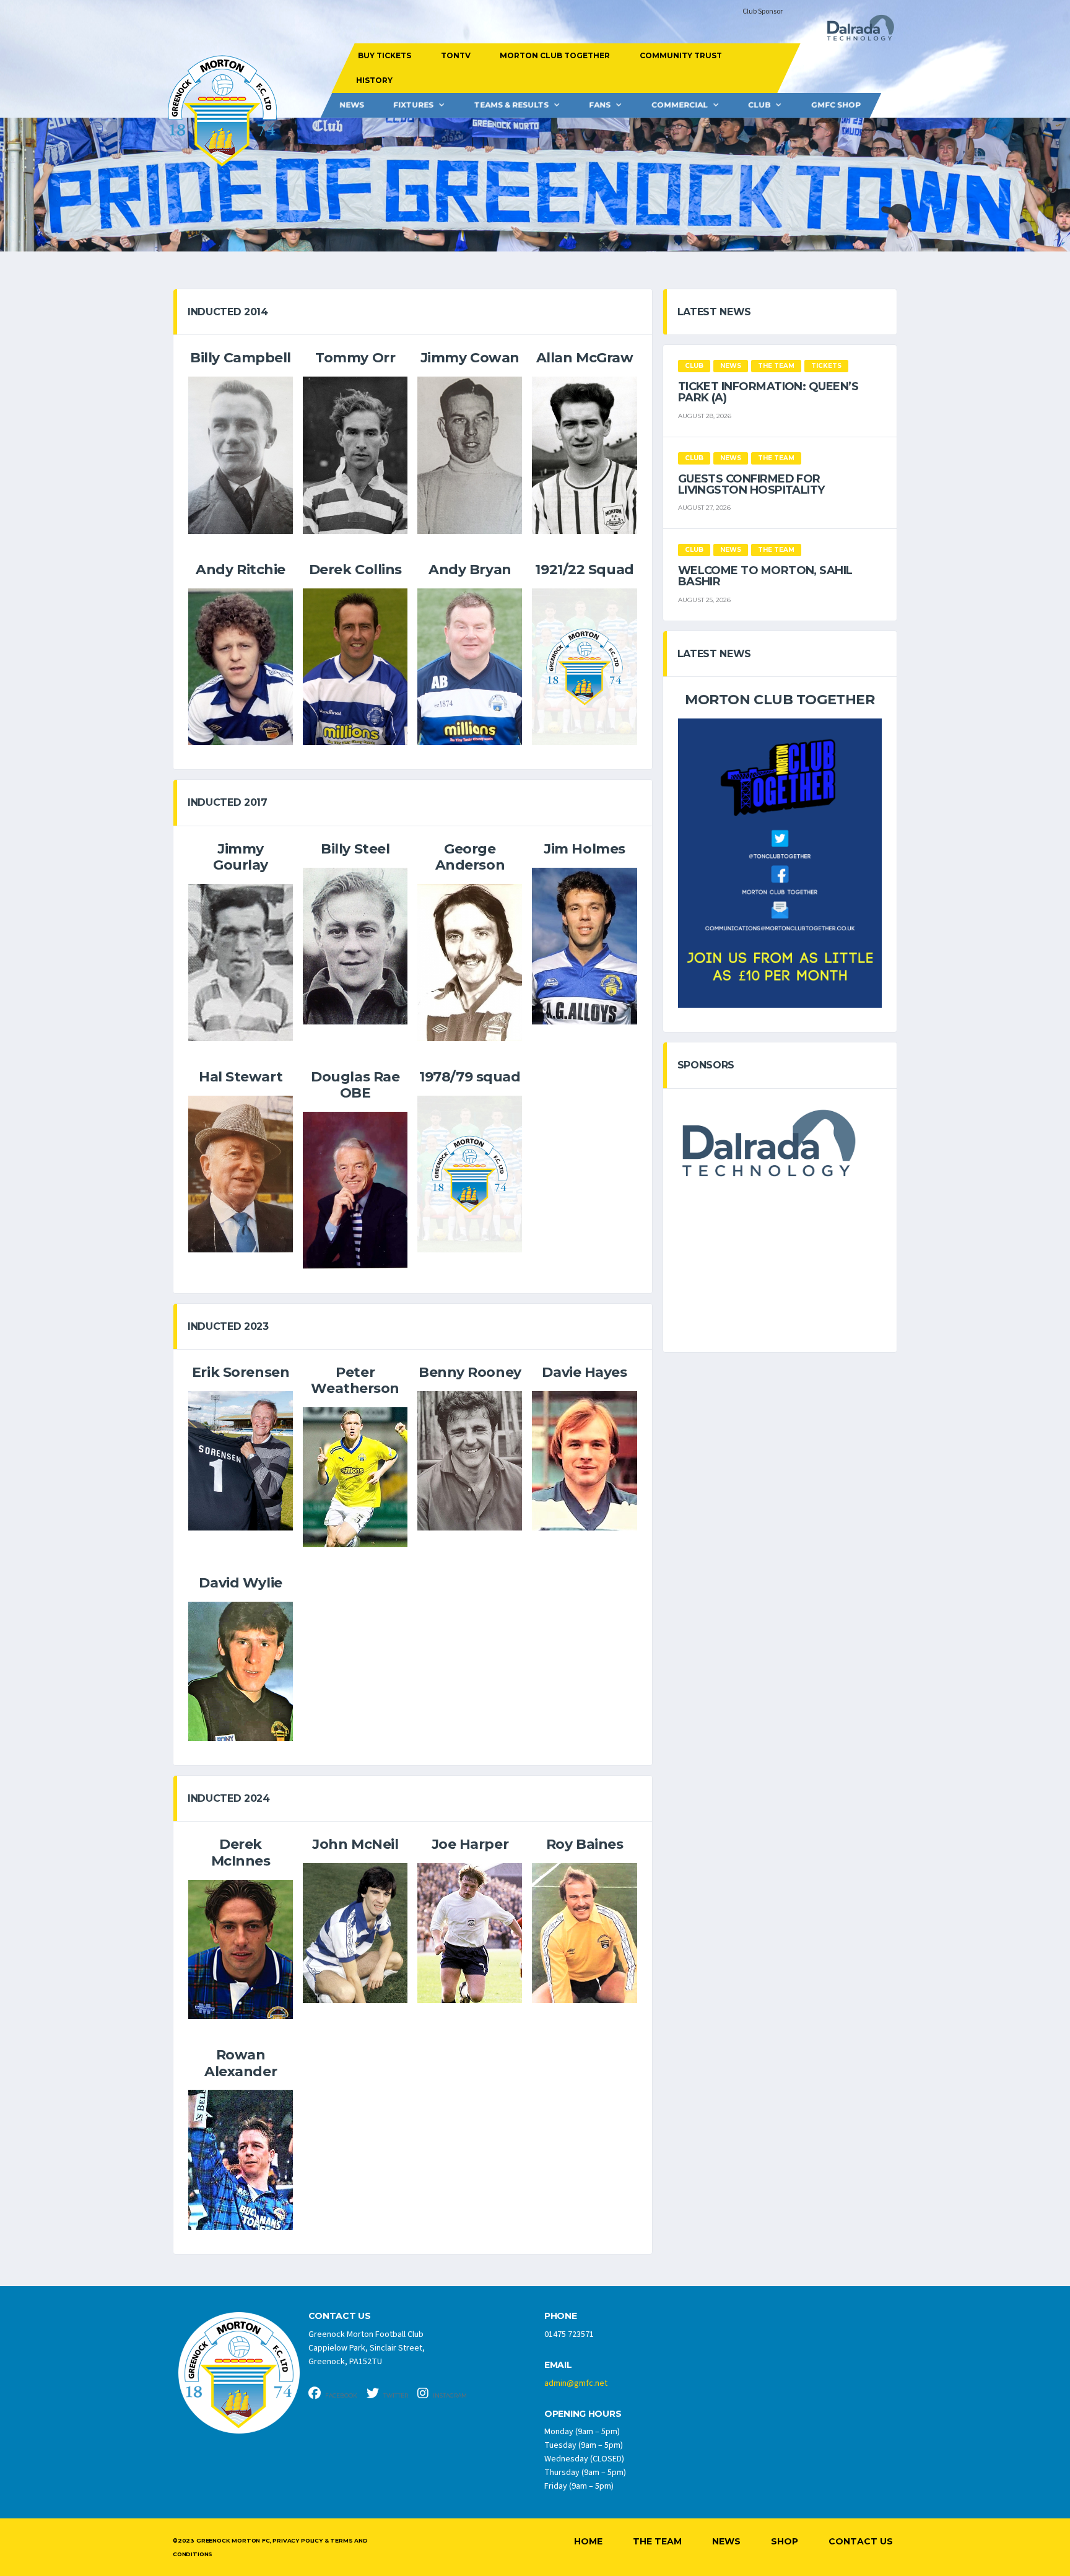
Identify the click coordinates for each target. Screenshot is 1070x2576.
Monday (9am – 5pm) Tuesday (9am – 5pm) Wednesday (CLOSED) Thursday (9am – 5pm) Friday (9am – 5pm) (585, 2459)
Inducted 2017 (228, 802)
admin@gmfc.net (576, 2383)
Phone (561, 2316)
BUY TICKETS (385, 55)
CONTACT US (340, 2316)
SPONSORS (706, 1065)
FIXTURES (413, 105)
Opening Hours (583, 2414)
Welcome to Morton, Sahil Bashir (765, 576)
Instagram (449, 2395)
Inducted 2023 (228, 1326)
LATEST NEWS (714, 312)
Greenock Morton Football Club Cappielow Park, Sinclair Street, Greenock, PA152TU (367, 2348)
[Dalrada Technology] (855, 31)
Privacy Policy (297, 2540)
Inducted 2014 (228, 312)
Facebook (341, 2395)
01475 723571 (569, 2334)
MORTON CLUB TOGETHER (555, 55)
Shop (785, 2541)
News (352, 105)
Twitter (395, 2395)
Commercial (680, 105)
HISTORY (374, 80)
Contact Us (861, 2541)
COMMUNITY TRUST (680, 55)
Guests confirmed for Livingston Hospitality (751, 484)
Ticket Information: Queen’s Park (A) (768, 392)
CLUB (759, 105)
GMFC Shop (836, 105)
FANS (600, 105)
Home (588, 2541)
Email (558, 2365)
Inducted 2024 (229, 1798)
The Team (657, 2541)
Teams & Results (511, 105)
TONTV (455, 55)
